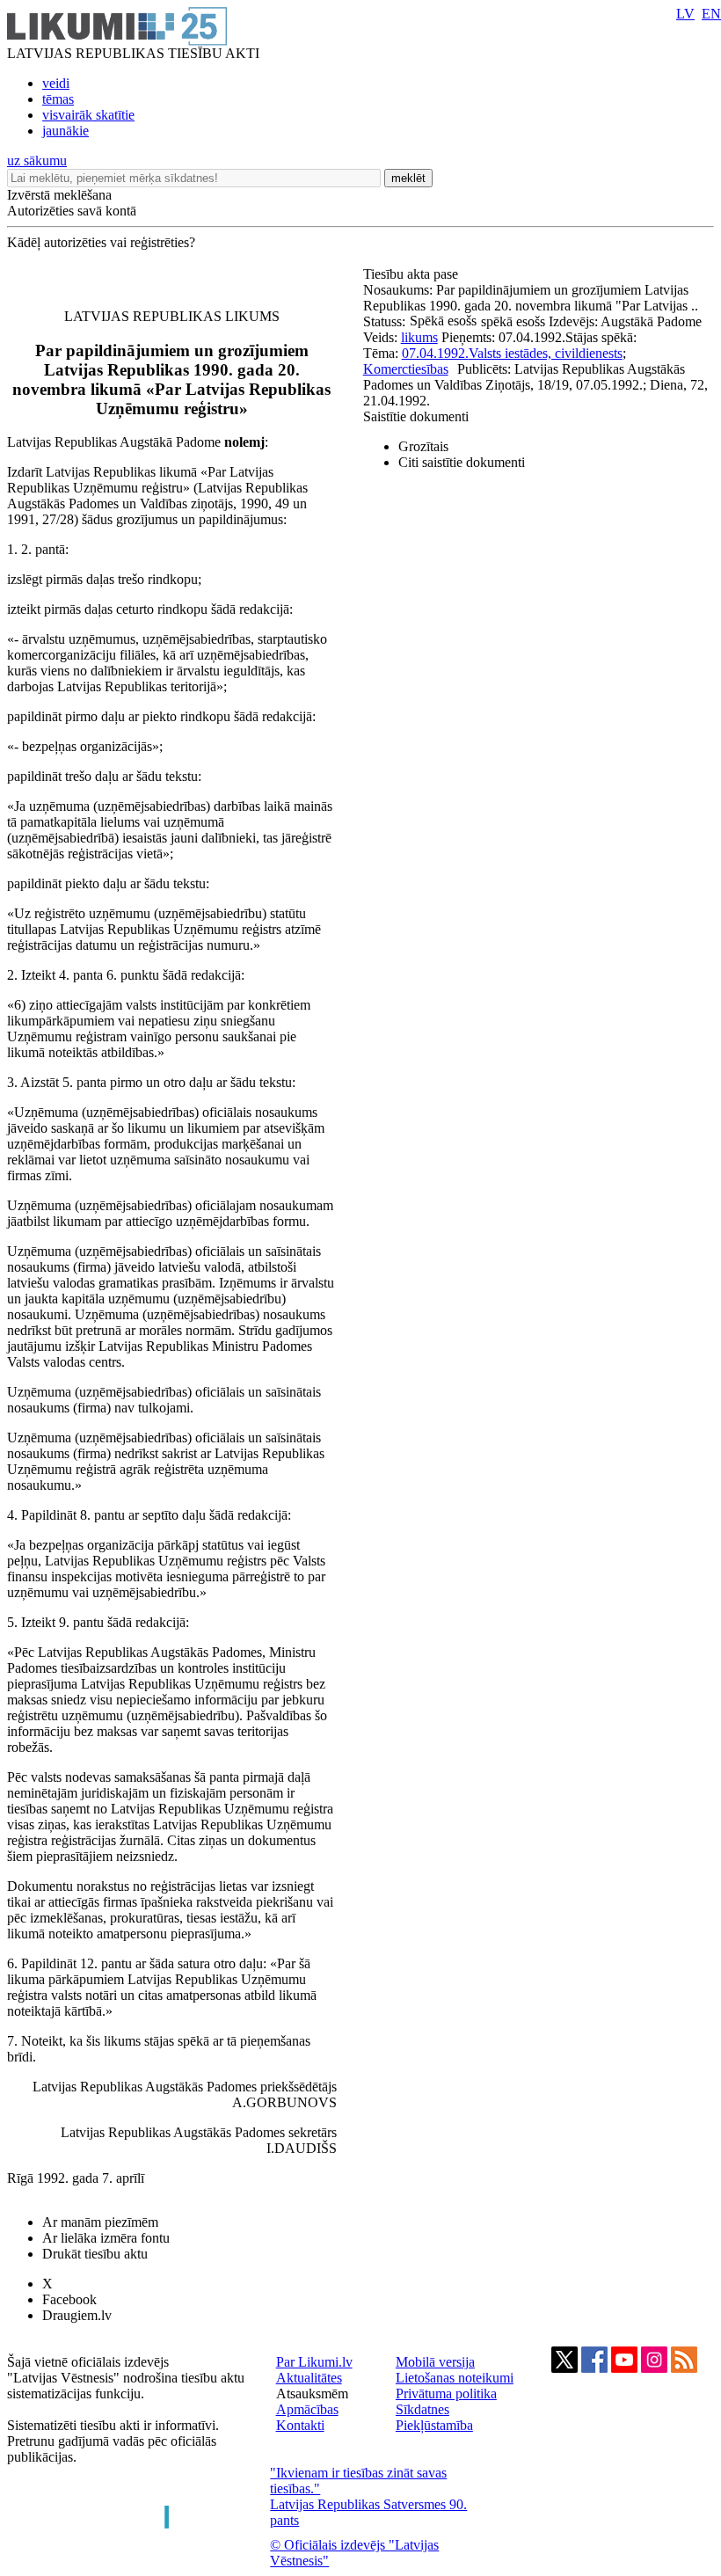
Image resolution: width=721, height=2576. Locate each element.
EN (711, 14)
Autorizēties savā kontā (72, 211)
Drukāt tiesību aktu (95, 2254)
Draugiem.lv (77, 2315)
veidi (56, 83)
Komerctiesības (406, 369)
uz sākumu (37, 161)
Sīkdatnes (422, 2409)
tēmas (58, 99)
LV (685, 14)
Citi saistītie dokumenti (462, 462)
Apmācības (307, 2409)
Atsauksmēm (312, 2394)
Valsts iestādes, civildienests (546, 353)
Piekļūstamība (434, 2425)
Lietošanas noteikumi (455, 2378)
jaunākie (66, 131)
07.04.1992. (435, 353)
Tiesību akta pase (412, 274)
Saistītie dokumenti (416, 416)
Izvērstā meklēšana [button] (59, 195)
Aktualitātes (309, 2378)
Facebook (69, 2299)
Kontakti (300, 2425)
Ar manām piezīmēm (100, 2222)
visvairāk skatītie (88, 115)
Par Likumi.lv (314, 2362)
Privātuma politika (446, 2394)
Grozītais (423, 446)
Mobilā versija (435, 2362)
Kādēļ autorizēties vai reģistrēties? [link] (101, 242)
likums (419, 337)
